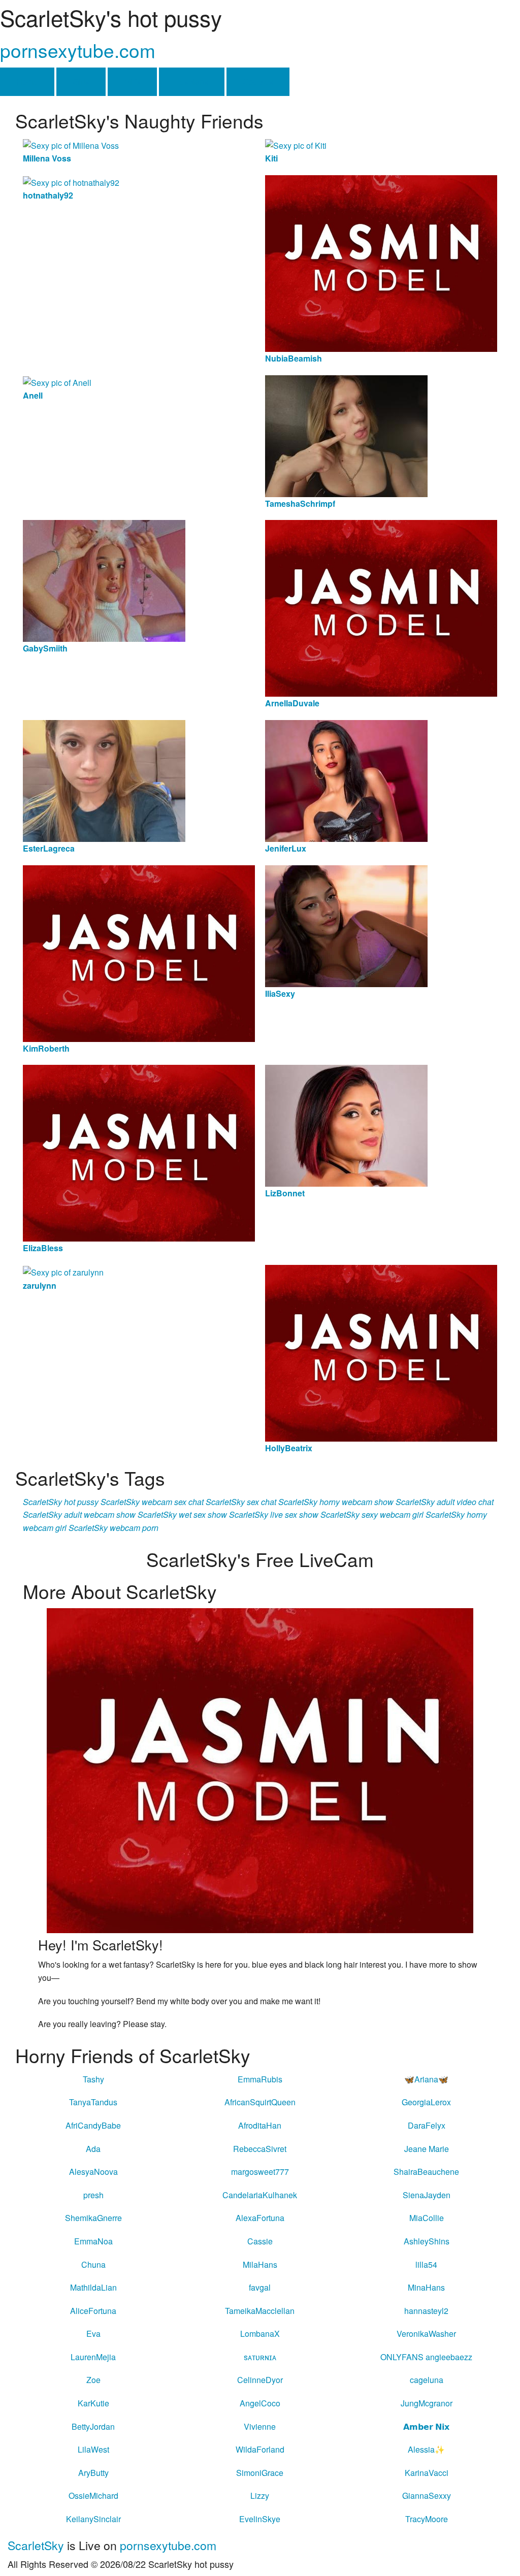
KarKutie (93, 2403)
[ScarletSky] (260, 1770)
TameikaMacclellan (260, 2311)
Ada (93, 2149)
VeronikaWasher (426, 2334)
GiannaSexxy (427, 2496)
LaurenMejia (93, 2357)
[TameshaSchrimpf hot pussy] (346, 435)
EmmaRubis (260, 2079)
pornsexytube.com (78, 50)
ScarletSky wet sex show (182, 1514)
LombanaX (260, 2334)
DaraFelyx (427, 2125)
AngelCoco (260, 2403)
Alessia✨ (426, 2449)
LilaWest (93, 2449)
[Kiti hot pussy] (296, 144)
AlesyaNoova (93, 2172)
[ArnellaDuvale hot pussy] (381, 607)
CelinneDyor (260, 2380)
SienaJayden (427, 2195)
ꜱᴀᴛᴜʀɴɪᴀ (260, 2357)
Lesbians (192, 81)
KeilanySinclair (93, 2519)
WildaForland (260, 2449)
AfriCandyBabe (93, 2125)
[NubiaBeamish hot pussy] (381, 262)
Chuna (93, 2264)
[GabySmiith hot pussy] (104, 580)
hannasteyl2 (426, 2311)
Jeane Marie (427, 2149)
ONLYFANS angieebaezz (426, 2357)
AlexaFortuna (260, 2218)
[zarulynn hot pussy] (63, 1271)
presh (93, 2195)
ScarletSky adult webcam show (79, 1514)
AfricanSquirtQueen (260, 2102)
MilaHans (260, 2264)
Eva (93, 2334)
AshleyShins (427, 2241)
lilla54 (426, 2264)
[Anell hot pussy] (57, 382)
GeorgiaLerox (426, 2102)
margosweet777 (260, 2172)
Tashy (93, 2079)
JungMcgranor (427, 2403)
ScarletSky (36, 2545)
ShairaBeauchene (426, 2172)
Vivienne (260, 2426)
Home (27, 81)
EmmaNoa (93, 2241)
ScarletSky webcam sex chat (152, 1502)
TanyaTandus (93, 2102)
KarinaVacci (427, 2473)
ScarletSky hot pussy (61, 1502)
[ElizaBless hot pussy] (139, 1152)
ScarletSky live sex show (274, 1514)
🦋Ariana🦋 (426, 2079)
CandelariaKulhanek (260, 2195)
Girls (81, 81)
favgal (260, 2287)
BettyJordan (93, 2426)
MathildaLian (93, 2287)
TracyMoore (427, 2519)
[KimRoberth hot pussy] (139, 952)
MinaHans (426, 2287)
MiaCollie (427, 2218)
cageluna (427, 2380)
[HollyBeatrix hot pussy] (381, 1352)
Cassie (260, 2241)
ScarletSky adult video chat (445, 1502)
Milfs (132, 81)
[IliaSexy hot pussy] (346, 925)
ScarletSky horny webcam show (336, 1502)
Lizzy (260, 2496)
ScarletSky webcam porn (113, 1528)
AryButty (93, 2473)
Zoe (93, 2380)
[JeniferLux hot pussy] (346, 780)
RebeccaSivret (260, 2149)
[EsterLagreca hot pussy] (104, 780)
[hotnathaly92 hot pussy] (71, 182)
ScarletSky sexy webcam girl (372, 1514)
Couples (258, 81)
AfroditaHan (260, 2125)
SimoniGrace (260, 2473)
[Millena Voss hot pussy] (71, 144)
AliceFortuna (93, 2311)
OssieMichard (93, 2496)
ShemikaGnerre (93, 2218)
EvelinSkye (260, 2519)
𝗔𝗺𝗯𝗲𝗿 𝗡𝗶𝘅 (426, 2426)
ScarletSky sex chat (241, 1502)
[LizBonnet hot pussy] (346, 1124)
